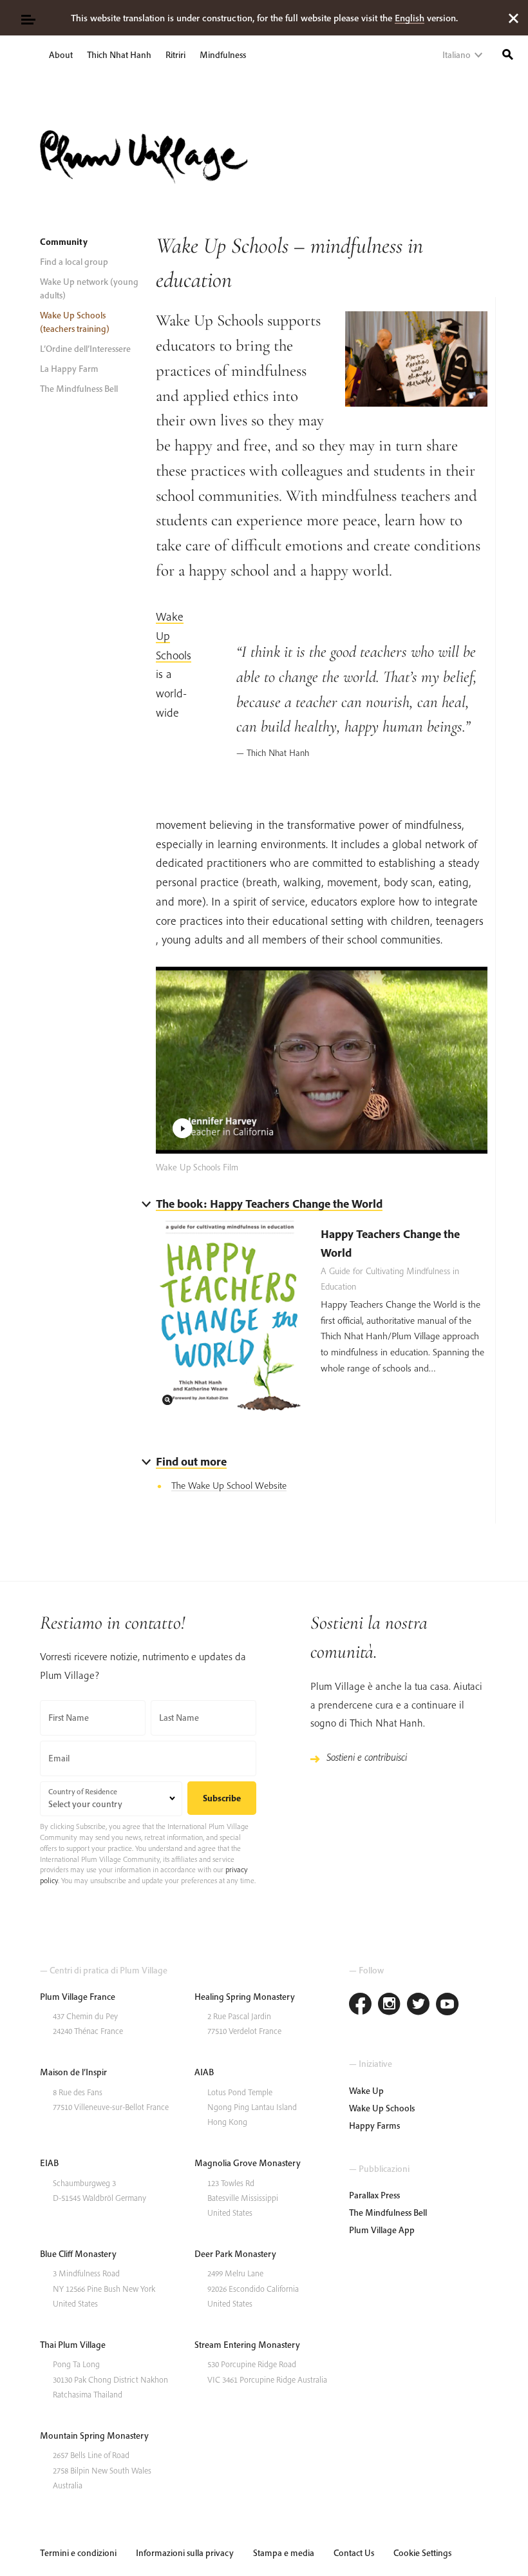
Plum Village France (78, 1997)
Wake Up (366, 2091)
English (410, 18)
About (61, 55)
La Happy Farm (69, 369)
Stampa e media (284, 2553)
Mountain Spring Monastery (94, 2436)
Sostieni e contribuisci (367, 1757)
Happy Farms (374, 2126)
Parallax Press (374, 2195)
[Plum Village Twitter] (418, 2005)
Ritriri (175, 55)
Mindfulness (223, 55)
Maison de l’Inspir (73, 2072)
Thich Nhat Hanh (119, 55)
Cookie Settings (422, 2553)
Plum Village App (382, 2230)
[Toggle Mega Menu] (27, 18)
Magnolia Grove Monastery (248, 2163)
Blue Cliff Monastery (78, 2254)
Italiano (457, 55)
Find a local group (74, 262)
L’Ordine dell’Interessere (85, 349)
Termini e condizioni (78, 2553)
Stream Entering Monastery (247, 2345)
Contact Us (354, 2553)
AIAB (204, 2072)
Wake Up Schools (382, 2108)
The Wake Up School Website (229, 1485)
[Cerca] (508, 53)
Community (64, 242)
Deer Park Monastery (235, 2254)
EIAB (49, 2163)
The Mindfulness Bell (79, 389)
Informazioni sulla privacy (185, 2553)
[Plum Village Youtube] (447, 2005)
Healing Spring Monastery (245, 1997)
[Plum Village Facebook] (360, 2005)
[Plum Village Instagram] (389, 2005)
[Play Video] (322, 1060)
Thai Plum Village (73, 2345)
